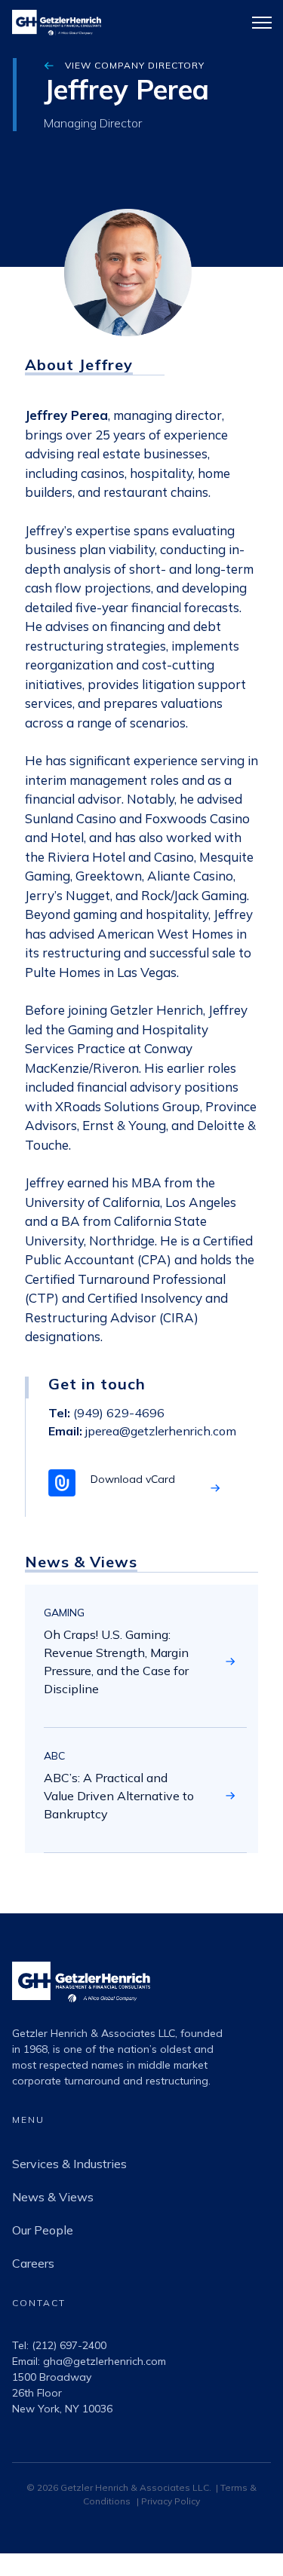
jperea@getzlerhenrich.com (161, 1431)
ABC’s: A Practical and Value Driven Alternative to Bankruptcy (119, 1796)
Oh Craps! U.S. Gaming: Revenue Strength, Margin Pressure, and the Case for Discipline (116, 1662)
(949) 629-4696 (117, 1413)
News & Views (53, 2197)
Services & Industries (69, 2164)
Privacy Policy (171, 2501)
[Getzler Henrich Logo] (81, 2017)
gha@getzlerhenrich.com (105, 2361)
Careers (33, 2263)
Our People (43, 2230)
